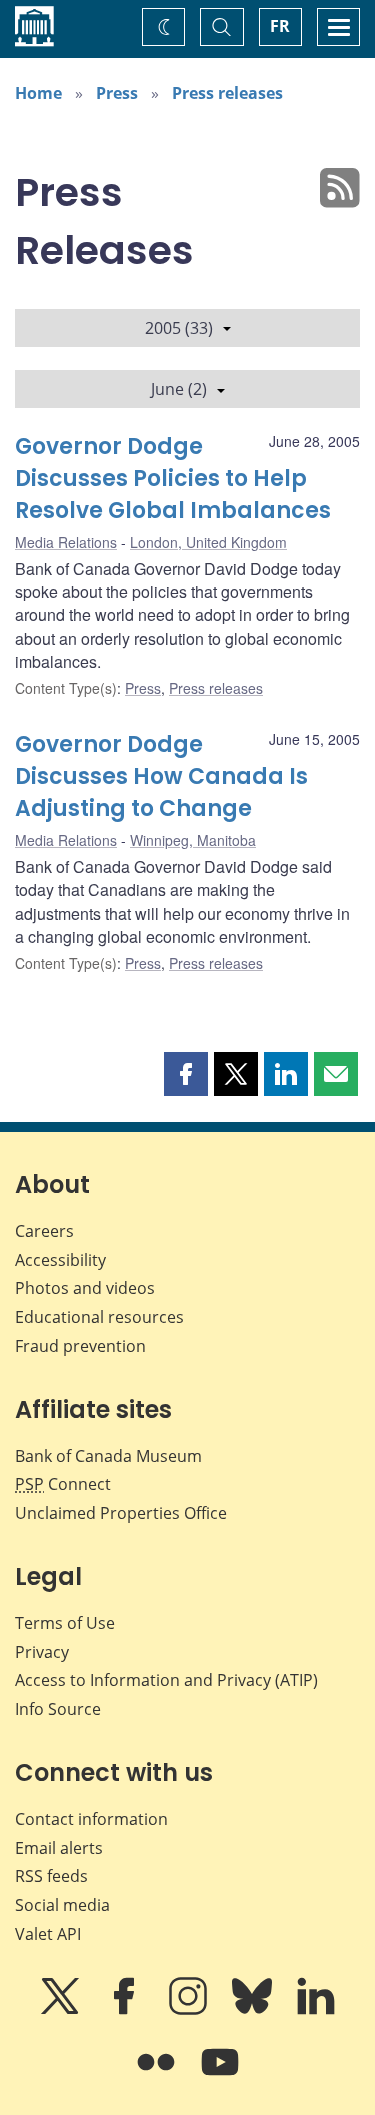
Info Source (58, 1709)
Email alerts (59, 1848)
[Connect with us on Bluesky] (254, 2010)
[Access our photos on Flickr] (158, 2076)
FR (280, 26)
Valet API (48, 1934)
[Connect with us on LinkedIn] (316, 2010)
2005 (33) (179, 328)
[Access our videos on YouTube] (220, 2076)
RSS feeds (51, 1876)
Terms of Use (65, 1623)
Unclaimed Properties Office (121, 1513)
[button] (186, 1074)
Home (38, 93)
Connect (63, 1484)
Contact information (91, 1819)
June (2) (179, 389)
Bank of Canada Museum (108, 1456)
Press (117, 93)
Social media (62, 1905)
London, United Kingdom (208, 542)
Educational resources (99, 1317)
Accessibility (60, 1260)
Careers (44, 1231)
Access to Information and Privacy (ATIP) (166, 1680)
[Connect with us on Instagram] (190, 2010)
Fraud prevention (80, 1346)
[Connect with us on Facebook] (126, 2010)
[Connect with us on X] (62, 2010)
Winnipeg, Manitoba (193, 840)
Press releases (227, 93)
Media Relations (66, 542)
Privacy (42, 1652)
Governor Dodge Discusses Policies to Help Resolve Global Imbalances (173, 478)
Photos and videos (85, 1288)
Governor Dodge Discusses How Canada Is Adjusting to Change (161, 776)
